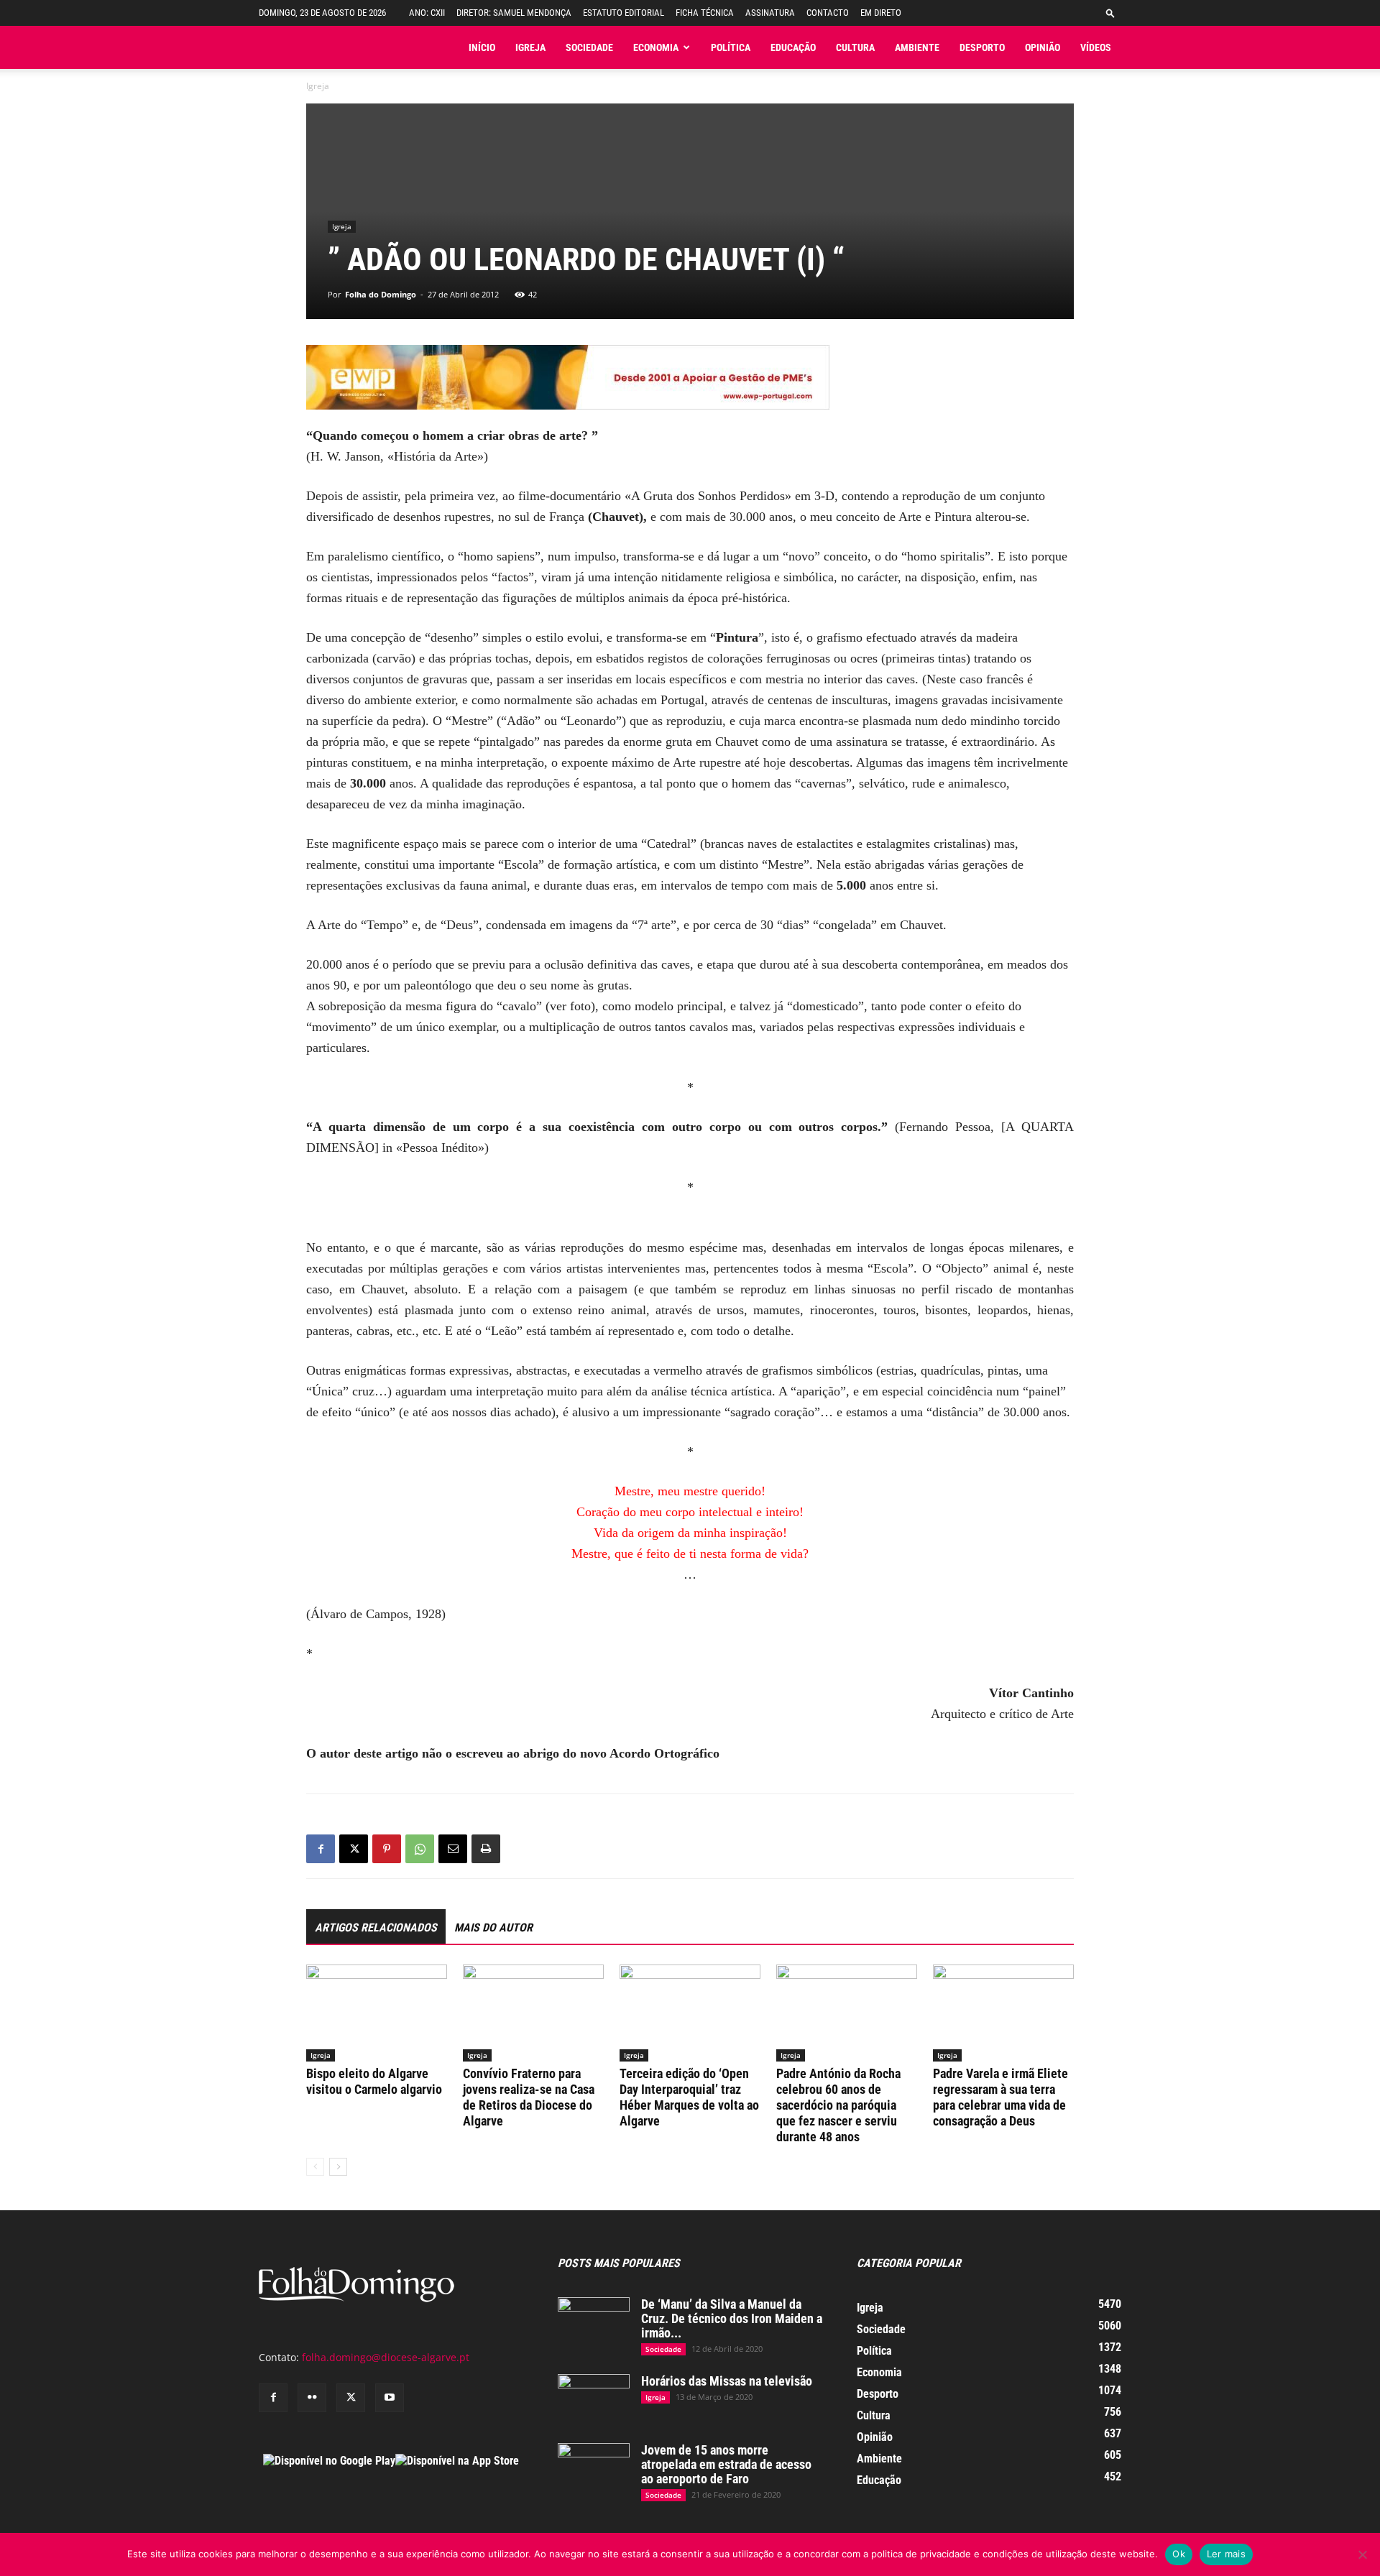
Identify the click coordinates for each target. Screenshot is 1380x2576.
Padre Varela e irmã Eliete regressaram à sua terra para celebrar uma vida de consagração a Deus (1000, 2097)
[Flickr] (312, 2398)
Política (731, 47)
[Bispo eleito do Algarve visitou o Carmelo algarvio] (377, 2013)
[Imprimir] (486, 1849)
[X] (354, 1849)
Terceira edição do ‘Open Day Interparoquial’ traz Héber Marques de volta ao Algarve (689, 2097)
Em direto (881, 13)
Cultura (855, 47)
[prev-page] (315, 2167)
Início (482, 47)
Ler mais (1226, 2554)
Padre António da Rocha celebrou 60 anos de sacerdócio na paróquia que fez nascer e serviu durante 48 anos (838, 2105)
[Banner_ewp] (690, 377)
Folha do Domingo (381, 294)
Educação (793, 47)
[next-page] (338, 2167)
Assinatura (770, 13)
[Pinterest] (387, 1849)
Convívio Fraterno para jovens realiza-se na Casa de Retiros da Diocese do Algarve (529, 2097)
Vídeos (1096, 47)
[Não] (1362, 2554)
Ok (1179, 2554)
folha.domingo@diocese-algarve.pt (386, 2357)
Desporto (982, 47)
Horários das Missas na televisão (727, 2381)
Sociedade (589, 47)
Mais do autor (493, 1928)
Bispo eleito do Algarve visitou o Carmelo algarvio (374, 2081)
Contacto (828, 13)
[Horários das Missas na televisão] (594, 2399)
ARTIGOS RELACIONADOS (376, 1928)
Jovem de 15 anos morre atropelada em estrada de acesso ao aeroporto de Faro (726, 2464)
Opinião (1043, 47)
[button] (1110, 13)
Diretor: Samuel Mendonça (514, 13)
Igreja (530, 47)
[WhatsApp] (420, 1849)
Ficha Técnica (705, 13)
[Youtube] (390, 2398)
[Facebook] (321, 1849)
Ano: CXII (427, 13)
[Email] (453, 1849)
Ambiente (917, 47)
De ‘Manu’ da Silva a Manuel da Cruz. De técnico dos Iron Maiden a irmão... (732, 2318)
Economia (656, 47)
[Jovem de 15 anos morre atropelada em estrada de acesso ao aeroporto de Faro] (594, 2468)
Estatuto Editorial (624, 13)
